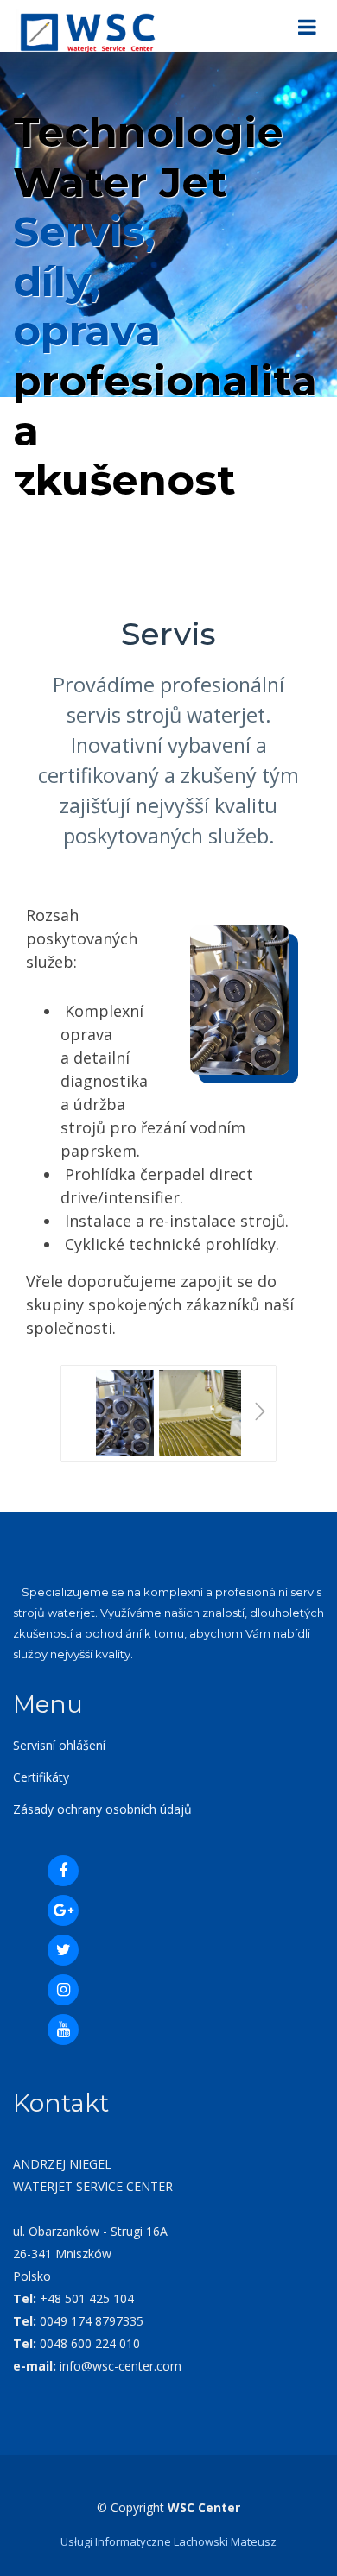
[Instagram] (63, 1990)
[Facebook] (63, 1871)
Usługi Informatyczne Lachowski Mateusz (168, 2541)
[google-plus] (63, 1910)
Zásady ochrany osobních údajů (102, 1809)
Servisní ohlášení (59, 1745)
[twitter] (63, 1950)
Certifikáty (41, 1777)
